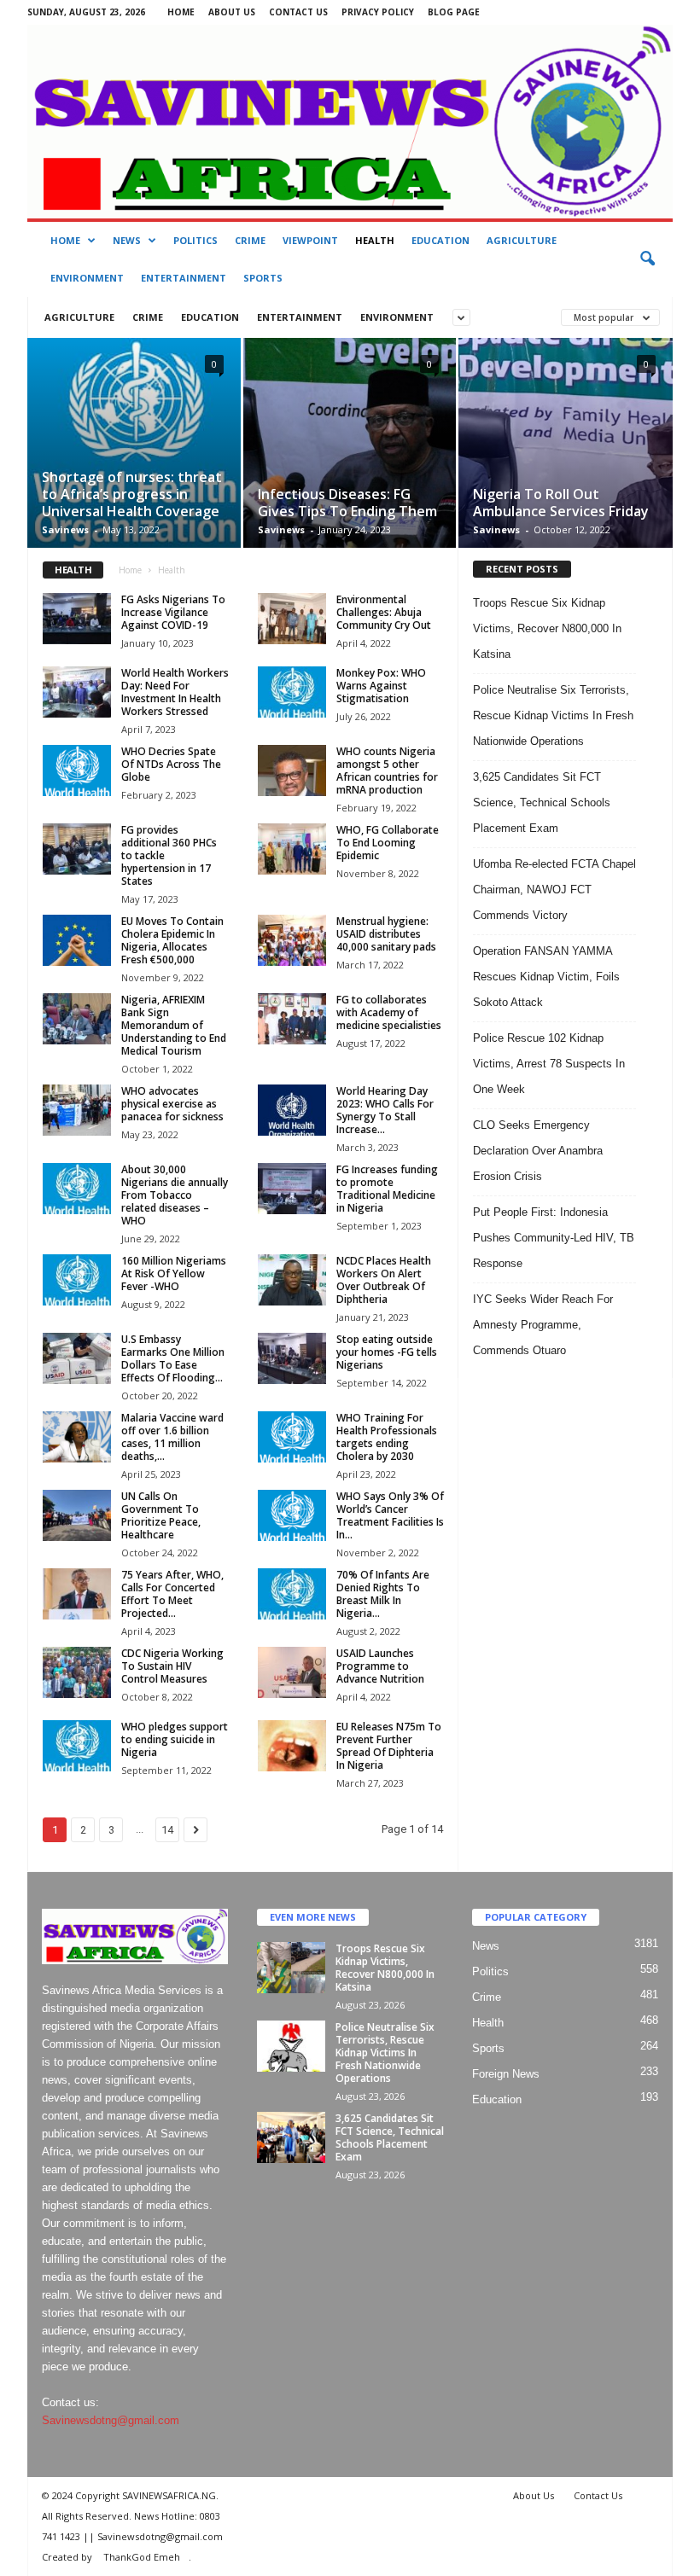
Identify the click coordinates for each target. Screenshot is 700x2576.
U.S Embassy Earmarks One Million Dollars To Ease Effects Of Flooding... (173, 1358)
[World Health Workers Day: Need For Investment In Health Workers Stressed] (77, 692)
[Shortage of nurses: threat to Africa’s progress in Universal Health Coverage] (134, 448)
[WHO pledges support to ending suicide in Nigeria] (77, 1746)
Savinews (65, 529)
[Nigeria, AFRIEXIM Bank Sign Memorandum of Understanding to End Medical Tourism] (77, 1019)
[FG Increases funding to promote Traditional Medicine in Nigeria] (292, 1189)
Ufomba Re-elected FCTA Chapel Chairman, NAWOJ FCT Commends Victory (554, 890)
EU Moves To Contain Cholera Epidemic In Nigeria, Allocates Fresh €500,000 (172, 940)
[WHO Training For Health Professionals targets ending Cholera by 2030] (292, 1437)
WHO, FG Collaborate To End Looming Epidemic (388, 843)
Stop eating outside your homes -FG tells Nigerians (387, 1352)
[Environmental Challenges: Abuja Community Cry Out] (292, 619)
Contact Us (298, 12)
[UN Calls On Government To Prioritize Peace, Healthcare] (77, 1515)
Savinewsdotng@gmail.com (111, 2420)
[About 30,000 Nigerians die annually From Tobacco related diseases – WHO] (77, 1189)
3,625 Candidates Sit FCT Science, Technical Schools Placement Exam (542, 802)
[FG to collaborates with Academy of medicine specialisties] (292, 1019)
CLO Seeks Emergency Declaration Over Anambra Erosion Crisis (538, 1151)
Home (181, 12)
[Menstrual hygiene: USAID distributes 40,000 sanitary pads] (292, 940)
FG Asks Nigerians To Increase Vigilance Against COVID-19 (173, 612)
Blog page (454, 12)
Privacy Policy (378, 12)
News (127, 240)
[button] (647, 259)
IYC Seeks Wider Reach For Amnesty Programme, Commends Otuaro (543, 1325)
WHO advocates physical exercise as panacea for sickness (172, 1104)
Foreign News (506, 2074)
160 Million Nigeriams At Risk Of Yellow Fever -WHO (174, 1273)
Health (375, 240)
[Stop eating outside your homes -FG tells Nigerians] (292, 1358)
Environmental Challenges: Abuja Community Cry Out (384, 612)
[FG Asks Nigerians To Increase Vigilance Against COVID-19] (77, 619)
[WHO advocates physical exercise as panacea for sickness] (77, 1110)
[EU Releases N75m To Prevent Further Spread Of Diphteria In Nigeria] (292, 1746)
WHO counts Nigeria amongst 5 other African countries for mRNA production (387, 770)
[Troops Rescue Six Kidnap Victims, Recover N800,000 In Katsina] (291, 1968)
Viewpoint (310, 240)
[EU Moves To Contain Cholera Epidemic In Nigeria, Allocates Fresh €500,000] (77, 940)
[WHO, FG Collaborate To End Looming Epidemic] (292, 849)
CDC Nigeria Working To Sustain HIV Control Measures (172, 1666)
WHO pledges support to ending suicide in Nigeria (175, 1739)
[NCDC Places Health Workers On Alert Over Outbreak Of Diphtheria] (292, 1280)
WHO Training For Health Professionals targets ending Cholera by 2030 (387, 1437)
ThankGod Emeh (142, 2557)
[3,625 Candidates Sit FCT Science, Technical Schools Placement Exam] (291, 2137)
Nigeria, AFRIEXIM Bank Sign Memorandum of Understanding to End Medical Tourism (174, 1025)
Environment (87, 278)
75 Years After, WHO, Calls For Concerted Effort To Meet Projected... (172, 1594)
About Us (232, 12)
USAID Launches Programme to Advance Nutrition (380, 1666)
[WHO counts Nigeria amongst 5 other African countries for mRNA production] (292, 770)
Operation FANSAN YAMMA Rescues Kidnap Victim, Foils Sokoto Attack (546, 977)
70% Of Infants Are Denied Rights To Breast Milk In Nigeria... (383, 1594)
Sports (263, 278)
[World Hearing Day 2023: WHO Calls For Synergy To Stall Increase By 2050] (292, 1110)
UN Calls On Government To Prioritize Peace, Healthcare (161, 1515)
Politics (195, 240)
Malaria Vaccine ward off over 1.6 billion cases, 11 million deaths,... (172, 1437)
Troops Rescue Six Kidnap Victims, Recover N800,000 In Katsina (547, 628)
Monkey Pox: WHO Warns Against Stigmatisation (381, 686)
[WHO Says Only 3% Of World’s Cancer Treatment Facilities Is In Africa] (292, 1515)
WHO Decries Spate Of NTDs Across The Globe (171, 764)
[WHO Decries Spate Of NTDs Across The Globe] (77, 770)
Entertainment (184, 278)
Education (440, 240)
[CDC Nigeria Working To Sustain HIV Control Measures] (77, 1672)
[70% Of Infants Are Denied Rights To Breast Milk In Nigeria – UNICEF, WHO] (292, 1594)
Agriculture (522, 240)
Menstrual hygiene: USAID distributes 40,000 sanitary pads (386, 934)
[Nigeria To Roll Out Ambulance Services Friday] (566, 463)
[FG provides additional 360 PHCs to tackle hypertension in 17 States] (77, 849)
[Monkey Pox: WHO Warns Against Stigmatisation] (292, 692)
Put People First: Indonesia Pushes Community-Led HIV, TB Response (554, 1238)
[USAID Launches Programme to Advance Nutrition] (292, 1672)
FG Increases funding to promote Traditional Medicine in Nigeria (387, 1189)
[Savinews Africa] (350, 122)
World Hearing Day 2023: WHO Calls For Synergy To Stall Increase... (385, 1110)
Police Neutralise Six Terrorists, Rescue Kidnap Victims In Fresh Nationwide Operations (553, 715)
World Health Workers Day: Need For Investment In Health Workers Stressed (175, 692)
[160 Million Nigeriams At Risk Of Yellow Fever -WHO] (77, 1280)
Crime (250, 240)
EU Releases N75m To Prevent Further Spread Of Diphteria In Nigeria (389, 1746)
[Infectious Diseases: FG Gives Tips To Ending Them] (350, 462)
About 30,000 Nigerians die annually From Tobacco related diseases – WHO (175, 1195)
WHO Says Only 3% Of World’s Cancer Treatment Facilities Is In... (390, 1515)
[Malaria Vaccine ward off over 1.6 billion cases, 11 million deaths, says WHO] (77, 1437)
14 (167, 1830)
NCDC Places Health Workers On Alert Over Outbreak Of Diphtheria (384, 1280)
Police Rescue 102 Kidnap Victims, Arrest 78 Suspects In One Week (549, 1064)
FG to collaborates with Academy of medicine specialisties (389, 1012)
